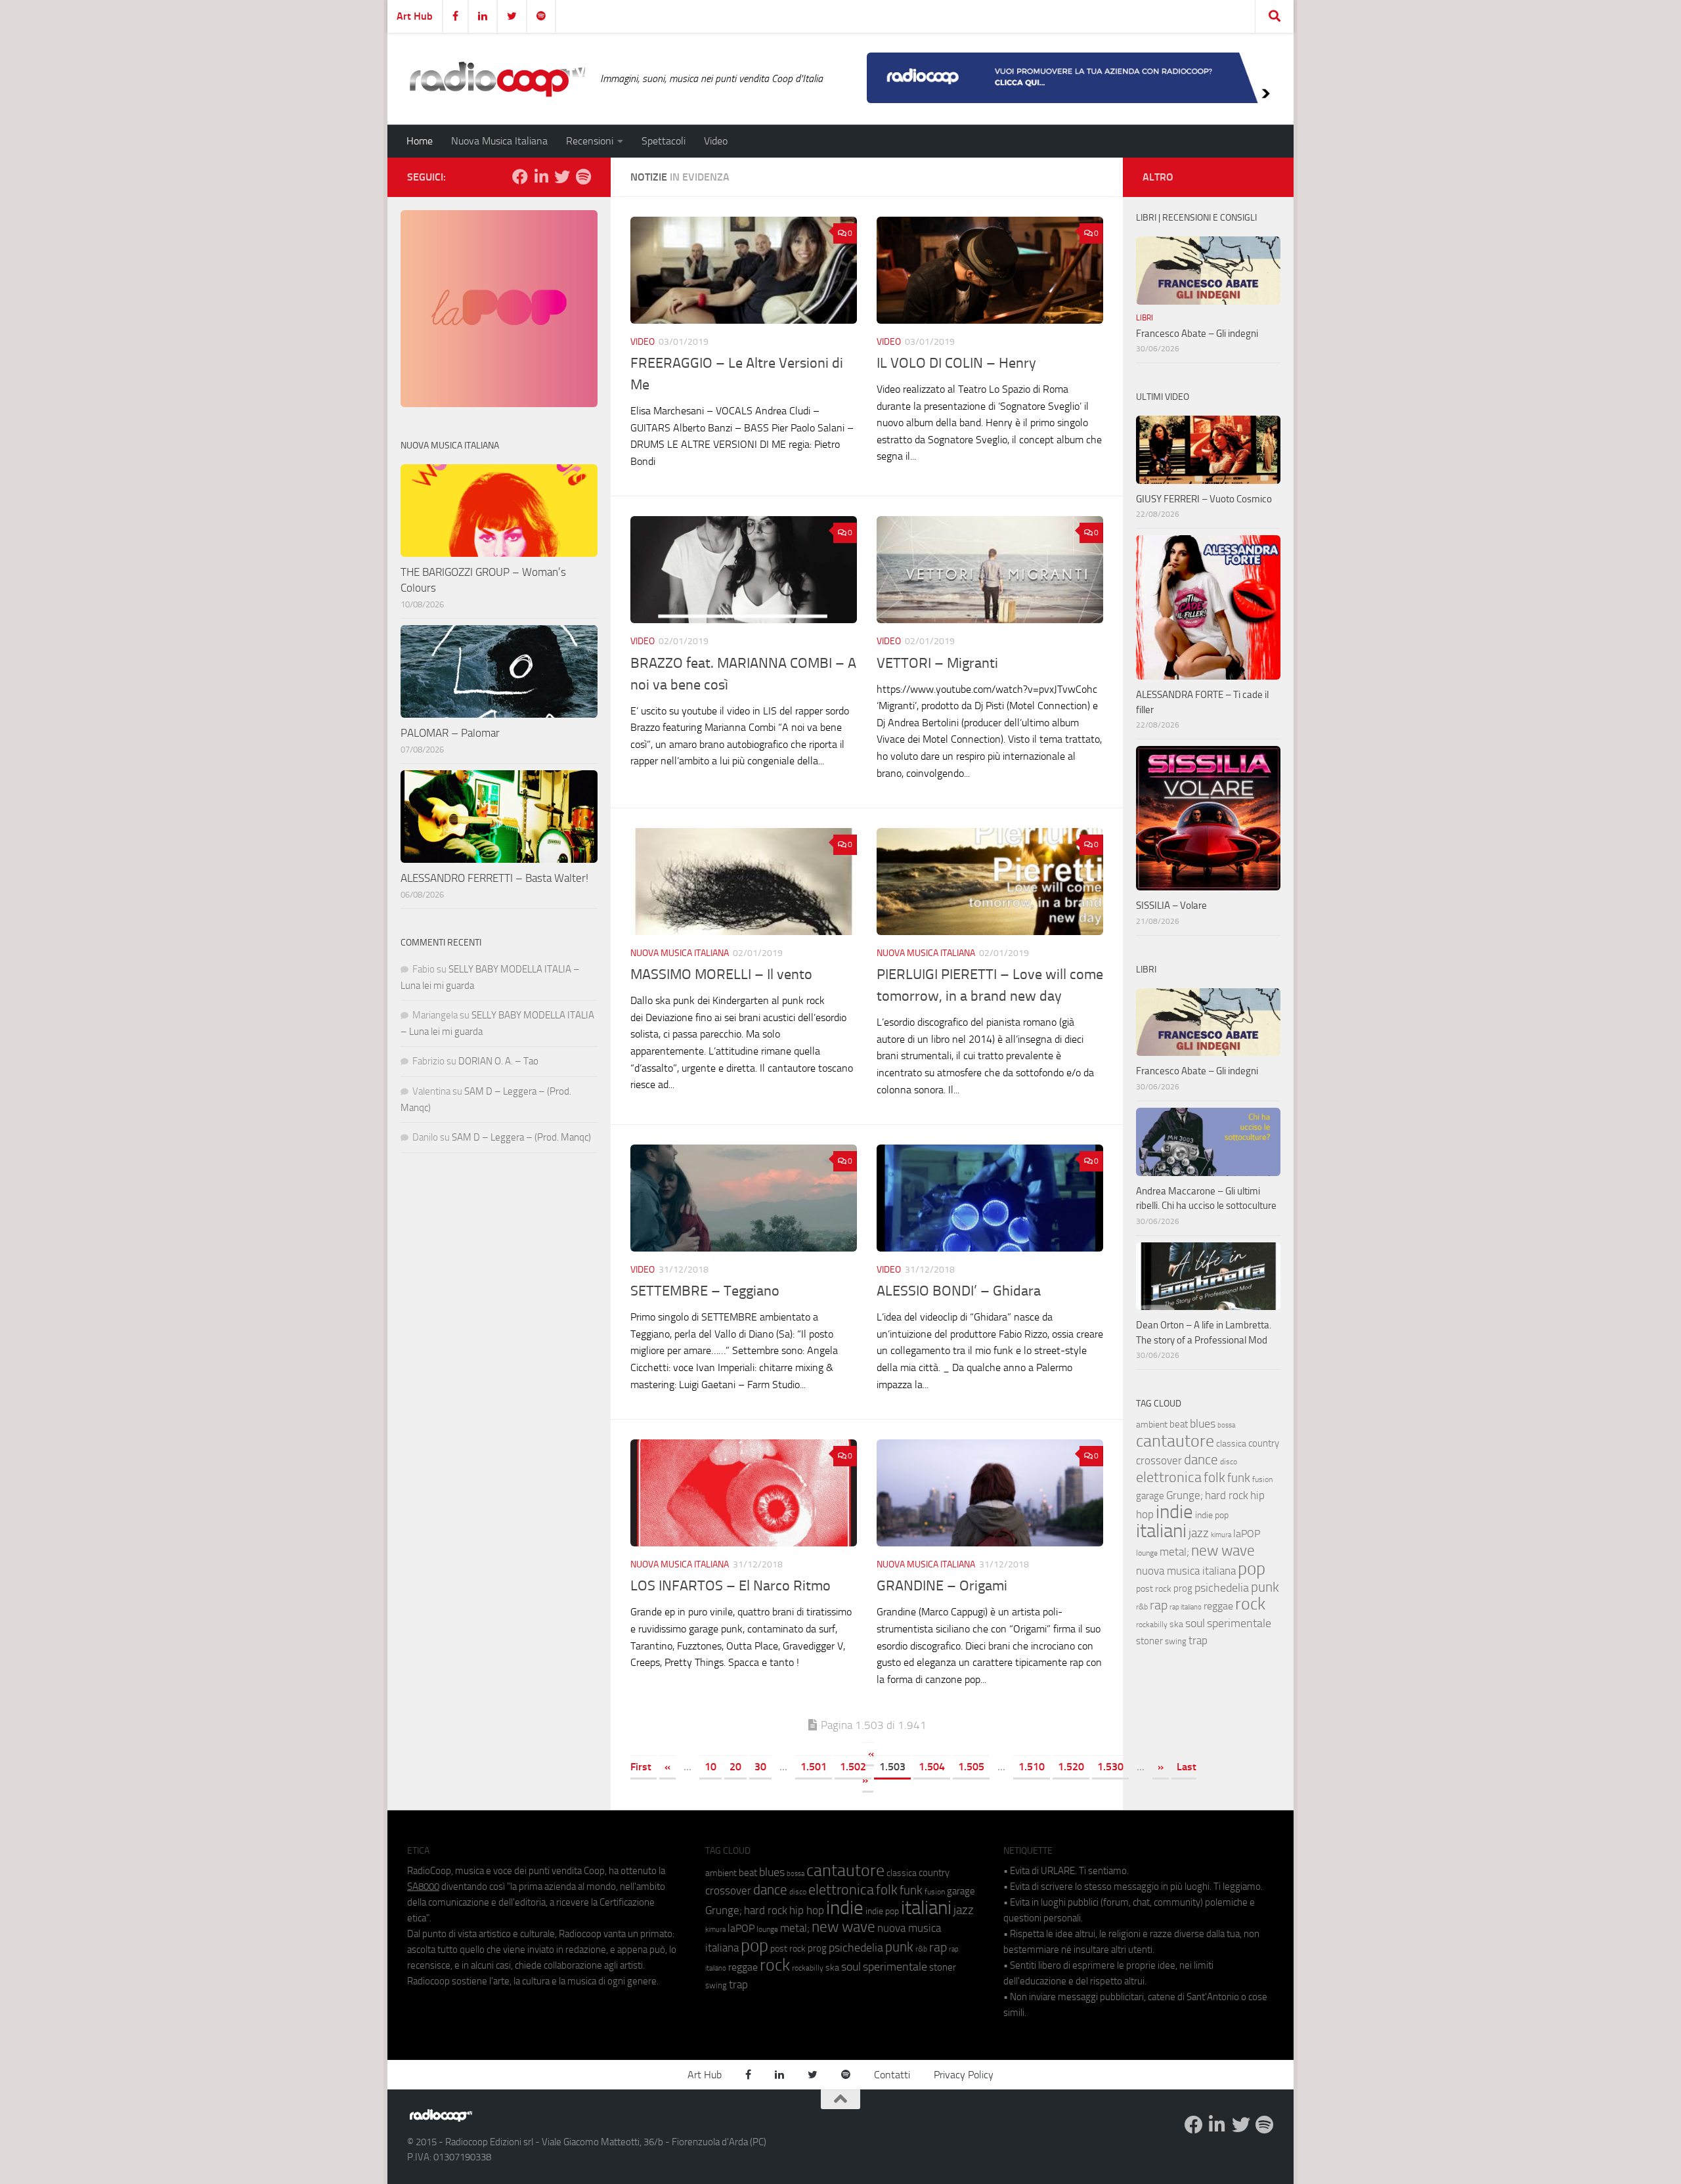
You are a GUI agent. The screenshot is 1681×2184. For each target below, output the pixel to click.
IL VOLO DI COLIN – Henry (956, 363)
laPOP (1247, 1534)
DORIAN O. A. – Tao (498, 1061)
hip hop (807, 1910)
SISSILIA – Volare (1171, 906)
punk (1265, 1587)
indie (1174, 1512)
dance (1201, 1459)
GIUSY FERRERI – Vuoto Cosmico (1204, 499)
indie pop (1212, 1515)
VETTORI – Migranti (937, 663)
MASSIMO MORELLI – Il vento (721, 974)
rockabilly (1152, 1625)
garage (1150, 1496)
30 (760, 1767)
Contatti (892, 2075)
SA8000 (423, 1887)
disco (1229, 1462)
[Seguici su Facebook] (520, 177)
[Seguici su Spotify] (583, 177)
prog (1183, 1588)
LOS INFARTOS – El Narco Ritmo (731, 1586)
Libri (1145, 318)
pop (1252, 1569)
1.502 (853, 1767)
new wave (1223, 1551)
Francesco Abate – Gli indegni (1197, 334)
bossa (1226, 1425)
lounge (1147, 1553)
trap (1198, 1640)
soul (1195, 1623)
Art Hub (415, 16)
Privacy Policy (964, 2075)
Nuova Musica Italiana (499, 141)
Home (420, 141)
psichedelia (1222, 1588)
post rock (1154, 1588)
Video (716, 141)
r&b (1142, 1606)
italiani (1161, 1531)
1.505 (971, 1767)
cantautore (1175, 1441)
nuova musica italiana (1186, 1571)
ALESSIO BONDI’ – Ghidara (959, 1291)
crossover (1159, 1460)
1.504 (932, 1767)
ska (1176, 1624)
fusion (1262, 1479)
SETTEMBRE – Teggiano (705, 1291)
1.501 (814, 1767)
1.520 (1071, 1767)
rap (1159, 1605)
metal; (1174, 1552)
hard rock (1227, 1496)
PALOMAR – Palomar (450, 733)
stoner (1149, 1641)
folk (1214, 1477)
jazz (1199, 1533)
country (1264, 1443)
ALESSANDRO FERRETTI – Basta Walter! (494, 878)
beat (1179, 1424)
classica (1231, 1444)
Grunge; (1185, 1496)
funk (1239, 1478)
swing (1176, 1641)
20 (735, 1767)
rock (1250, 1604)
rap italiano (1186, 1607)
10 (710, 1767)
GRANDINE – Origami (942, 1586)
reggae (1218, 1606)
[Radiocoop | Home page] (497, 79)
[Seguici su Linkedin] (541, 177)
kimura (1221, 1535)
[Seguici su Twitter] (562, 177)
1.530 (1110, 1767)
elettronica (1169, 1477)
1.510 (1032, 1767)
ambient (1152, 1425)
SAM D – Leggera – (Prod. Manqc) (521, 1137)
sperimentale (1239, 1623)
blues (1203, 1424)
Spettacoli (664, 141)
